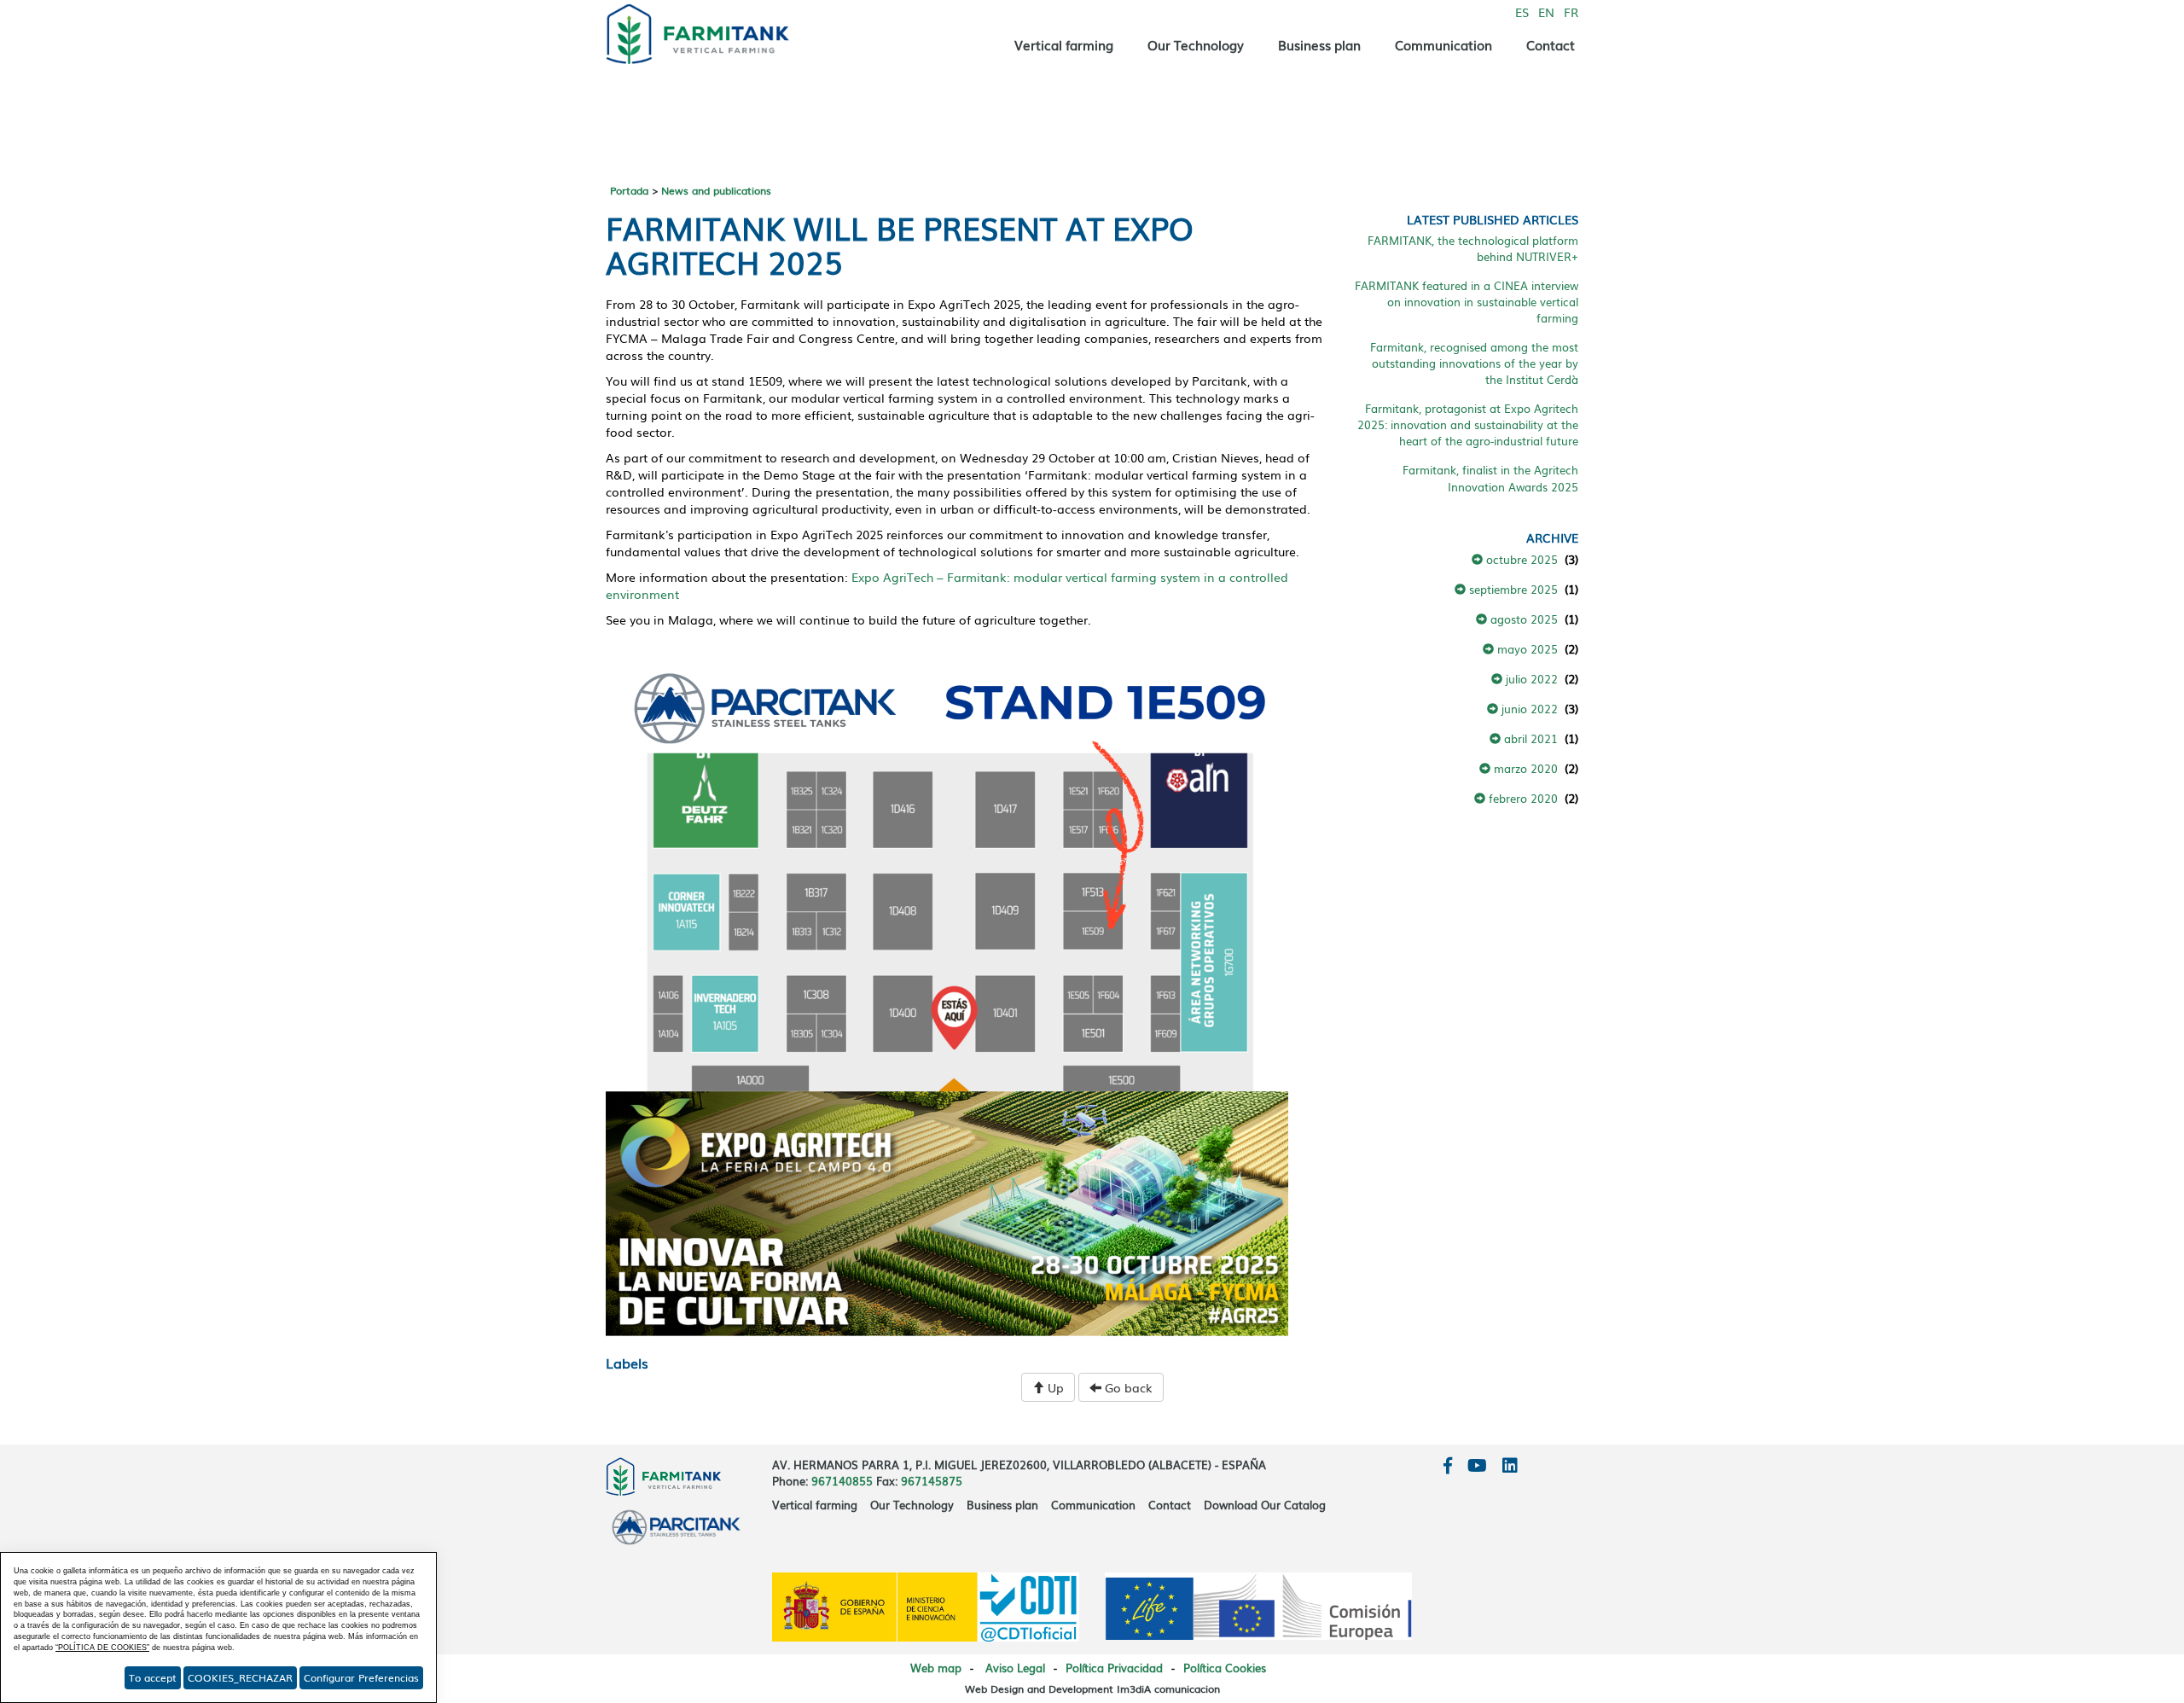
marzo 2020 (1524, 768)
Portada (629, 190)
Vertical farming (1064, 44)
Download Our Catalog (1265, 1505)
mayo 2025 (1526, 648)
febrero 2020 (1522, 798)
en (1546, 12)
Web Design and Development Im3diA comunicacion (1092, 1688)
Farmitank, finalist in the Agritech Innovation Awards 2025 (1490, 477)
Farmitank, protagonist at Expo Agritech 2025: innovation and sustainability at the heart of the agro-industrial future (1468, 424)
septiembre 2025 (1512, 589)
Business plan (1319, 44)
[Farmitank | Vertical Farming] (717, 30)
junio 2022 (1528, 708)
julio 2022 (1530, 678)
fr (1571, 12)
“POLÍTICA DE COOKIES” (102, 1648)
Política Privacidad (1114, 1668)
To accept (153, 1677)
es (1522, 12)
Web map (936, 1668)
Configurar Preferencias (361, 1677)
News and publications (716, 190)
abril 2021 (1529, 738)
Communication (1443, 44)
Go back (1127, 1387)
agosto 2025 (1522, 619)
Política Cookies (1225, 1668)
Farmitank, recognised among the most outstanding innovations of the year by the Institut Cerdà (1474, 363)
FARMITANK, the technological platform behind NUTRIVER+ (1473, 248)
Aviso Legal (1015, 1668)
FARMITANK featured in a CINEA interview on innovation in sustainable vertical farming (1467, 301)
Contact (1551, 44)
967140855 (842, 1481)
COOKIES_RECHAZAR (240, 1677)
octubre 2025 (1520, 559)
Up (1054, 1387)
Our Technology (1196, 44)
